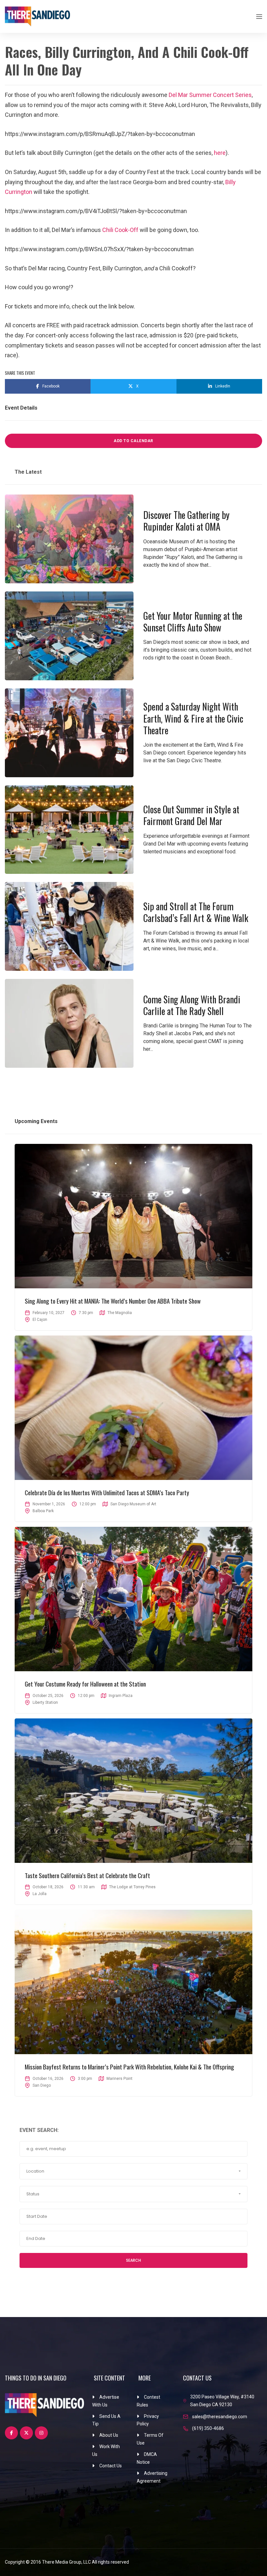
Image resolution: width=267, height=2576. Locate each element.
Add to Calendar (133, 441)
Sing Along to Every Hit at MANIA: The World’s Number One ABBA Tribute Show (113, 1301)
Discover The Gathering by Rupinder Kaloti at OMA (186, 521)
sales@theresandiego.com (220, 2417)
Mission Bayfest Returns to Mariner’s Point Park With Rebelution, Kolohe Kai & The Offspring (129, 2067)
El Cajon (40, 1320)
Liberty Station (45, 1702)
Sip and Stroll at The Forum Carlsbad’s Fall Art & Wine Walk (196, 912)
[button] (133, 2171)
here (220, 153)
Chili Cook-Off (120, 230)
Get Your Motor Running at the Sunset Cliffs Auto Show (193, 622)
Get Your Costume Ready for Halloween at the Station (85, 1684)
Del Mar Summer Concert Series (210, 95)
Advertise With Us (106, 2401)
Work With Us (106, 2450)
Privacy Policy (148, 2420)
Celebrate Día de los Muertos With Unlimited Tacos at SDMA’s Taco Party (107, 1492)
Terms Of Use (150, 2439)
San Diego (42, 2085)
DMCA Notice (147, 2458)
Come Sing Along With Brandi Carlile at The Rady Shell (192, 1005)
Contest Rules (148, 2401)
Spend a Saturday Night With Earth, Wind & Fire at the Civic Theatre (193, 718)
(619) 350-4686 (208, 2428)
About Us (109, 2435)
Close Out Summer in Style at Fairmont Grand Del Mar (191, 815)
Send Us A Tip (106, 2420)
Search (133, 2260)
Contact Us (111, 2466)
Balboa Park (43, 1511)
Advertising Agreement (152, 2477)
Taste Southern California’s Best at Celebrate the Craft (87, 1875)
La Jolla (40, 1894)
